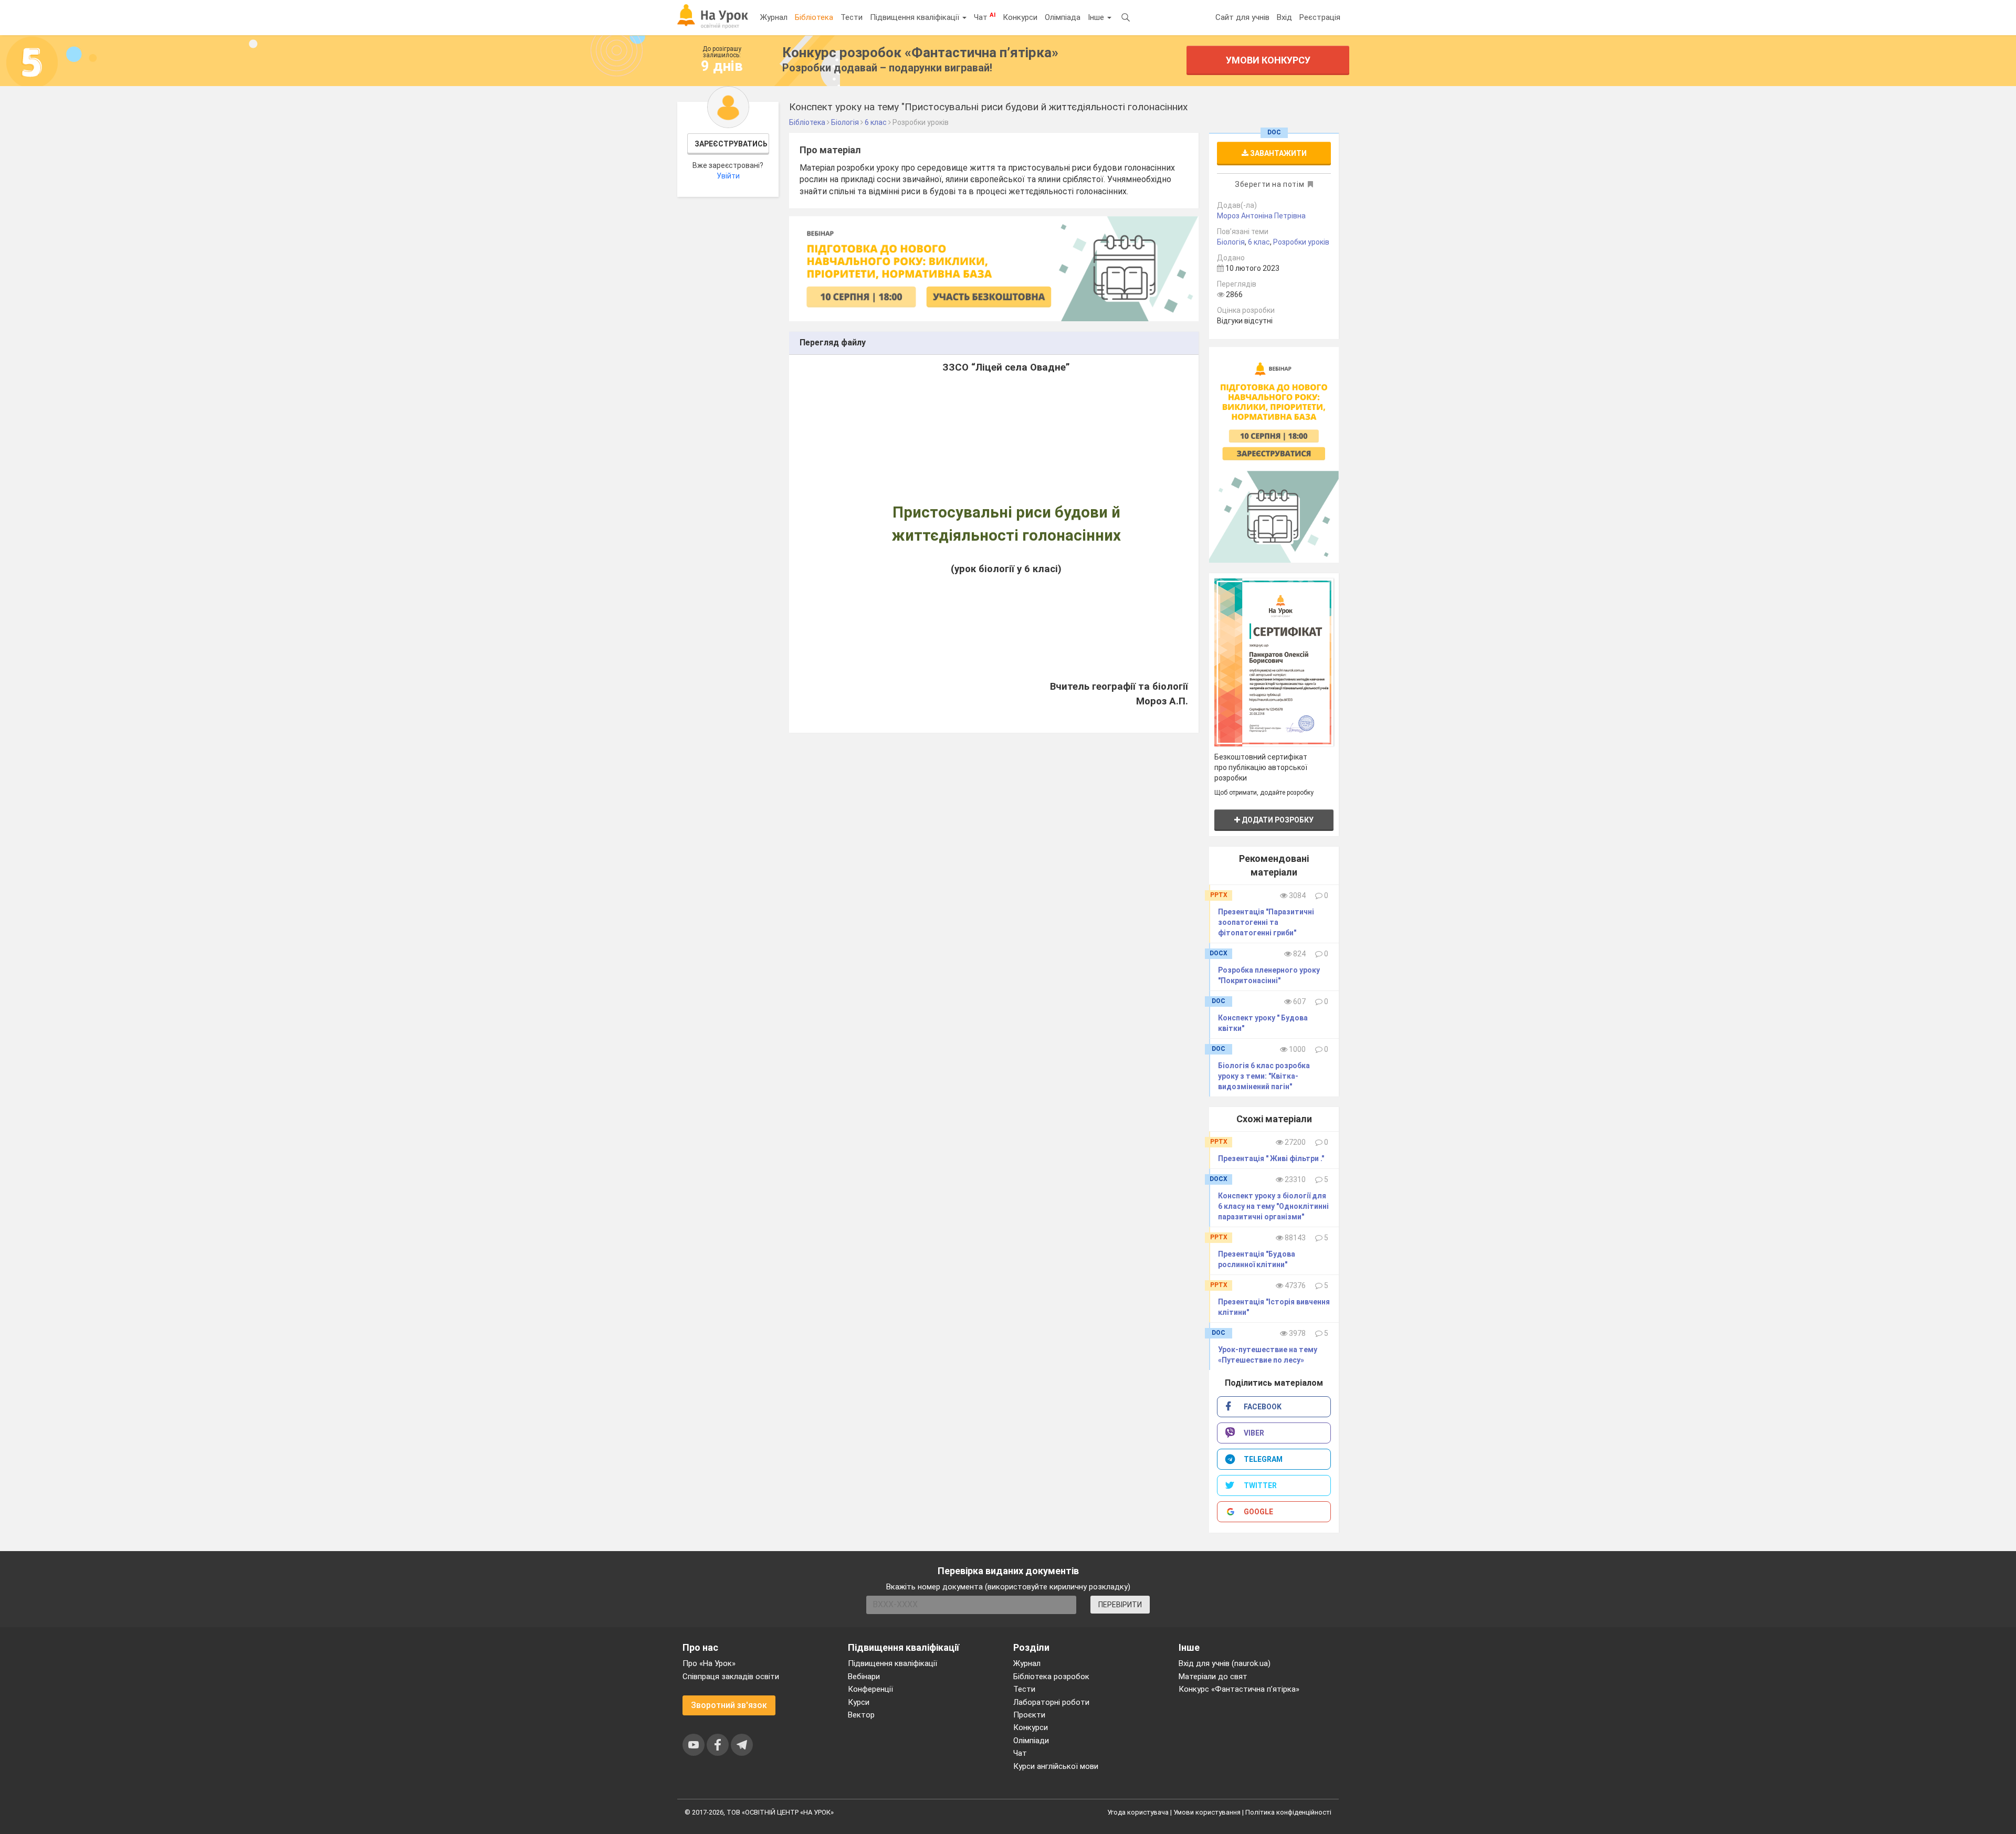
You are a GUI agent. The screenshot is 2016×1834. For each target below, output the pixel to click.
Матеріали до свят (1213, 1677)
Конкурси (1020, 17)
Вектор (861, 1715)
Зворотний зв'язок (729, 1705)
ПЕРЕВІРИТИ (1120, 1605)
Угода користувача (1138, 1812)
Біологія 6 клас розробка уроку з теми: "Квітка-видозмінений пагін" (1264, 1076)
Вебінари (864, 1677)
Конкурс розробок (920, 52)
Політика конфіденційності (1288, 1812)
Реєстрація (1320, 17)
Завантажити (1278, 153)
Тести (852, 17)
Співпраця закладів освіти (731, 1677)
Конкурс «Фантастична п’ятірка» (1239, 1689)
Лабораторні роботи (1051, 1702)
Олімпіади (1031, 1741)
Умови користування (1207, 1812)
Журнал (774, 17)
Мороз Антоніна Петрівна (1261, 216)
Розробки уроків (1301, 242)
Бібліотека (814, 17)
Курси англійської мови (1056, 1766)
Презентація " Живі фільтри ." (1271, 1158)
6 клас (1259, 242)
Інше (1097, 17)
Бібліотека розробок (1051, 1677)
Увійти (728, 176)
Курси (859, 1702)
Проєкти (1029, 1715)
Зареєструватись (731, 144)
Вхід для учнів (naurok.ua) (1225, 1663)
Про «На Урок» (709, 1663)
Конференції (870, 1689)
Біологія (1231, 242)
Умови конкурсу (1268, 60)
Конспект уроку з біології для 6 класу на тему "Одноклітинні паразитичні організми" (1273, 1206)
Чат (985, 17)
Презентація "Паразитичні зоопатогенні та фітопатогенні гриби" (1266, 922)
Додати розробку (1277, 820)
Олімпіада (1063, 17)
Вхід (1284, 17)
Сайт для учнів (1242, 17)
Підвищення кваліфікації (916, 17)
